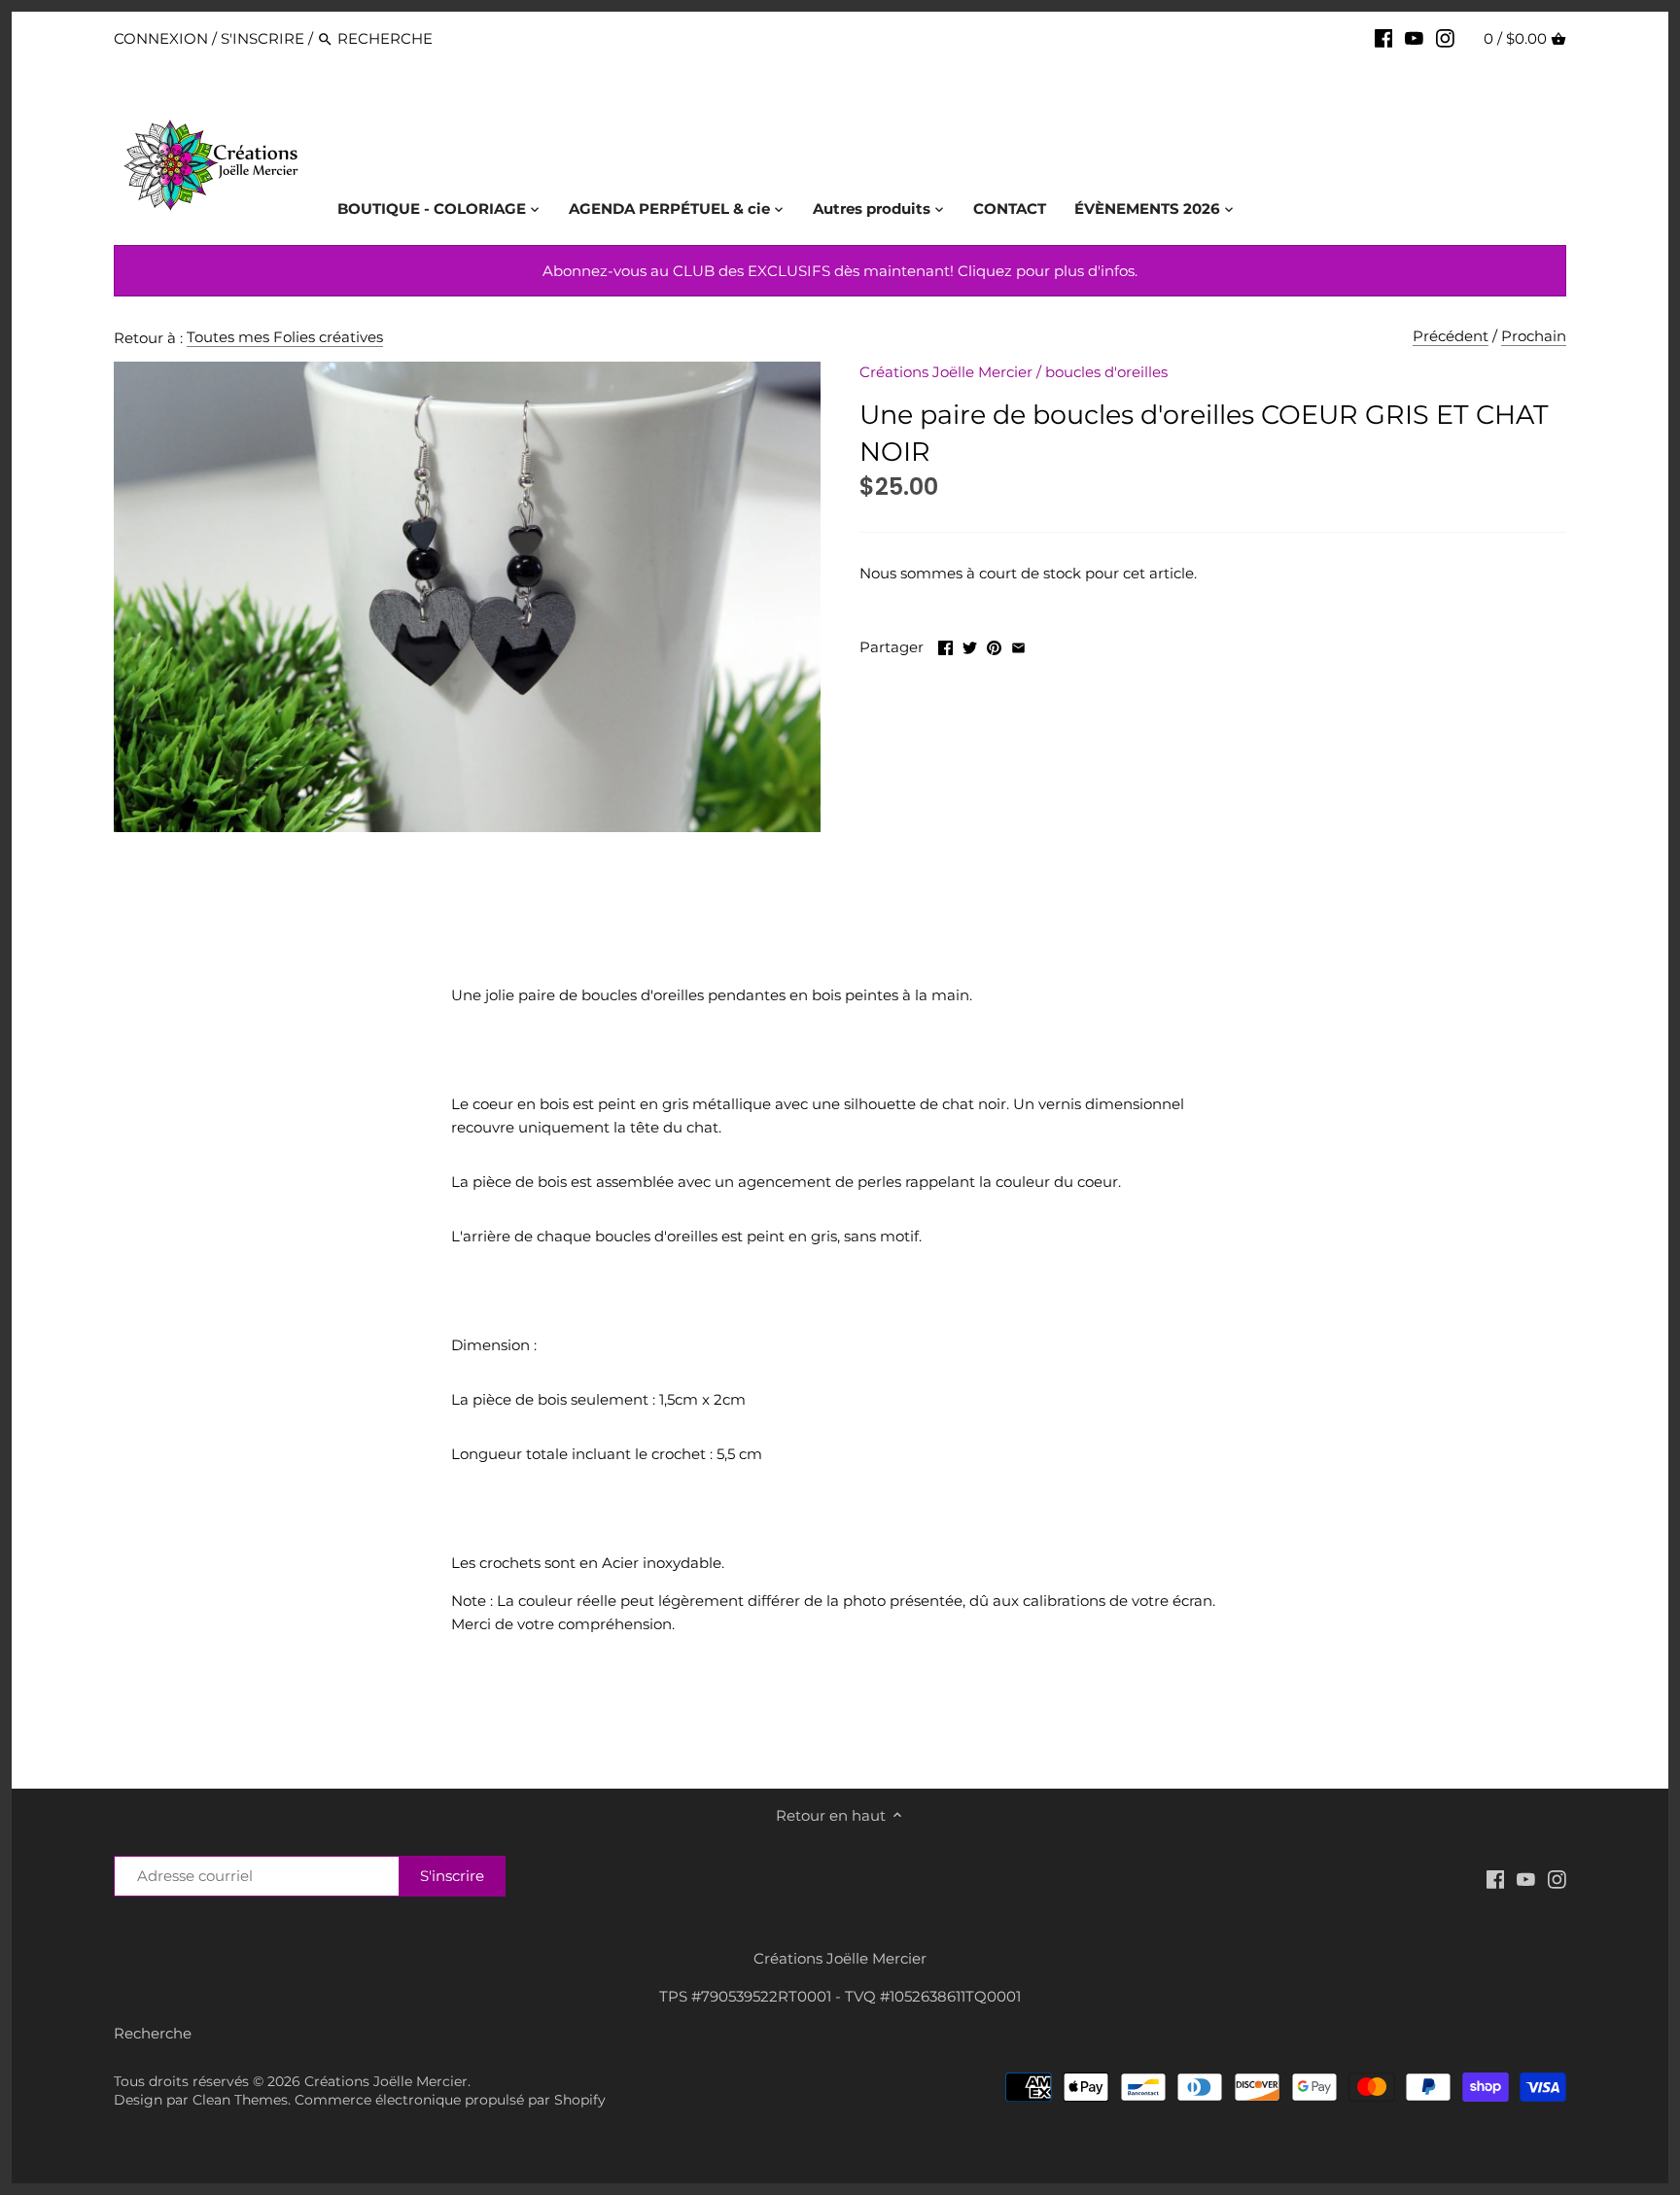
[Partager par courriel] (1018, 645)
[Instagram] (1445, 38)
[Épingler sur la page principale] (994, 645)
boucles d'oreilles (1106, 372)
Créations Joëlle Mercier (946, 372)
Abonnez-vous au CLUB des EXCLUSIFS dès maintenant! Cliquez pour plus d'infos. (840, 271)
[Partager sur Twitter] (970, 645)
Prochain (1534, 336)
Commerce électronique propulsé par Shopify (450, 2100)
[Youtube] (1414, 38)
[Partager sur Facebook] (945, 645)
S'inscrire (262, 38)
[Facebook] (1384, 38)
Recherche (153, 2033)
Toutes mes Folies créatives (285, 337)
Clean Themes (240, 2100)
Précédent (1451, 336)
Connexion (161, 38)
